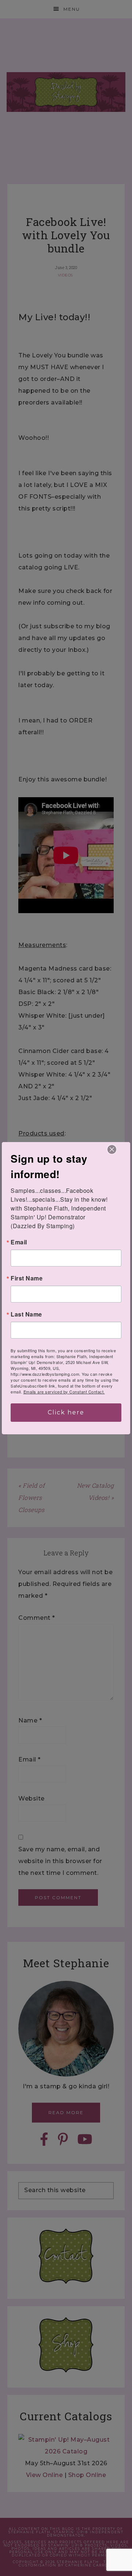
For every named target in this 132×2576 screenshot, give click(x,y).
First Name (27, 1278)
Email (19, 1242)
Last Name (26, 1314)
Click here (66, 1412)
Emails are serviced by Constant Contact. (64, 1392)
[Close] (112, 1149)
